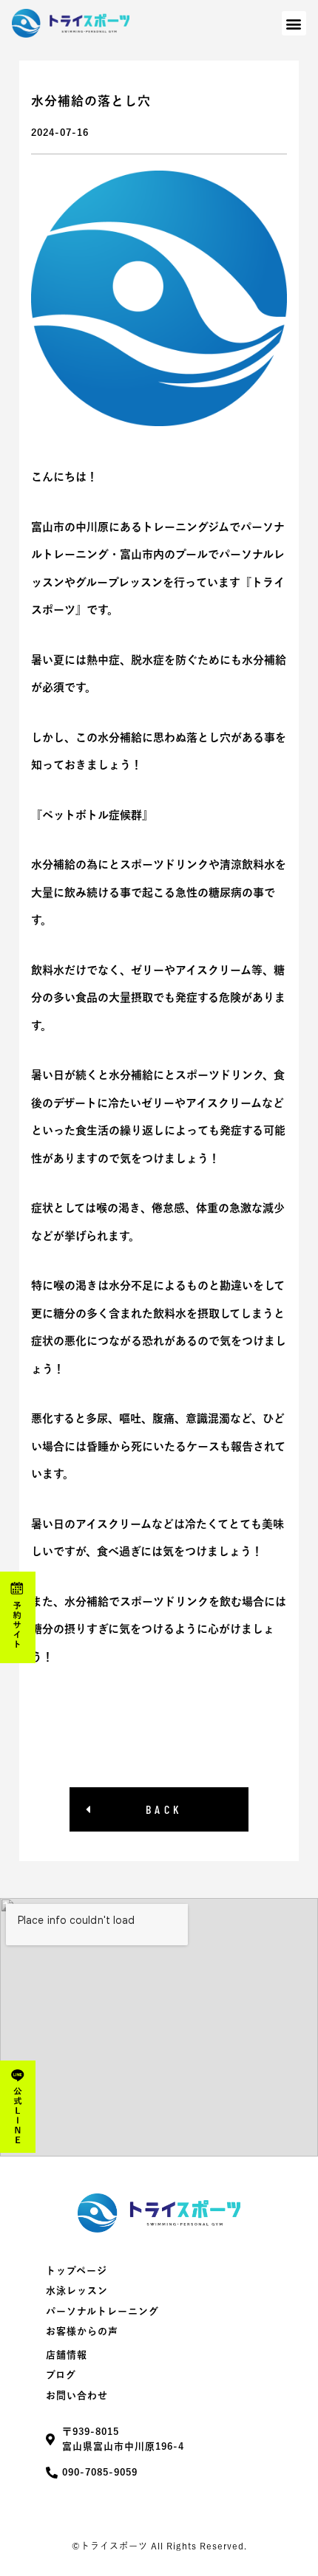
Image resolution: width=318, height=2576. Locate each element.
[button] (294, 23)
